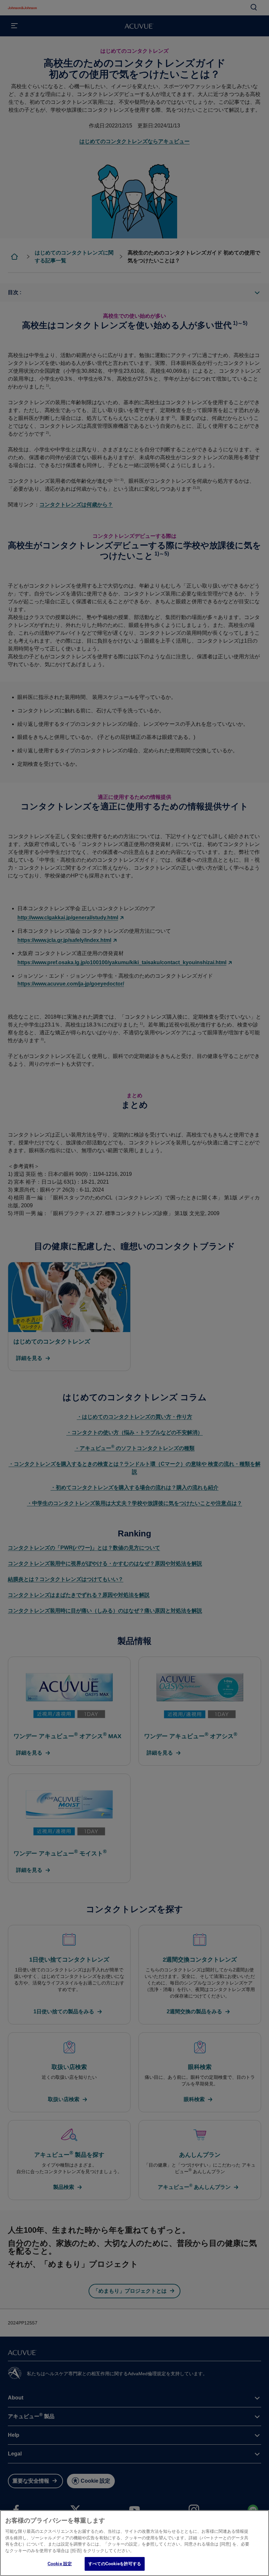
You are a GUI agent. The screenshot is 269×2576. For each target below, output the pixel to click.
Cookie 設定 (60, 2564)
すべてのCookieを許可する (115, 2564)
